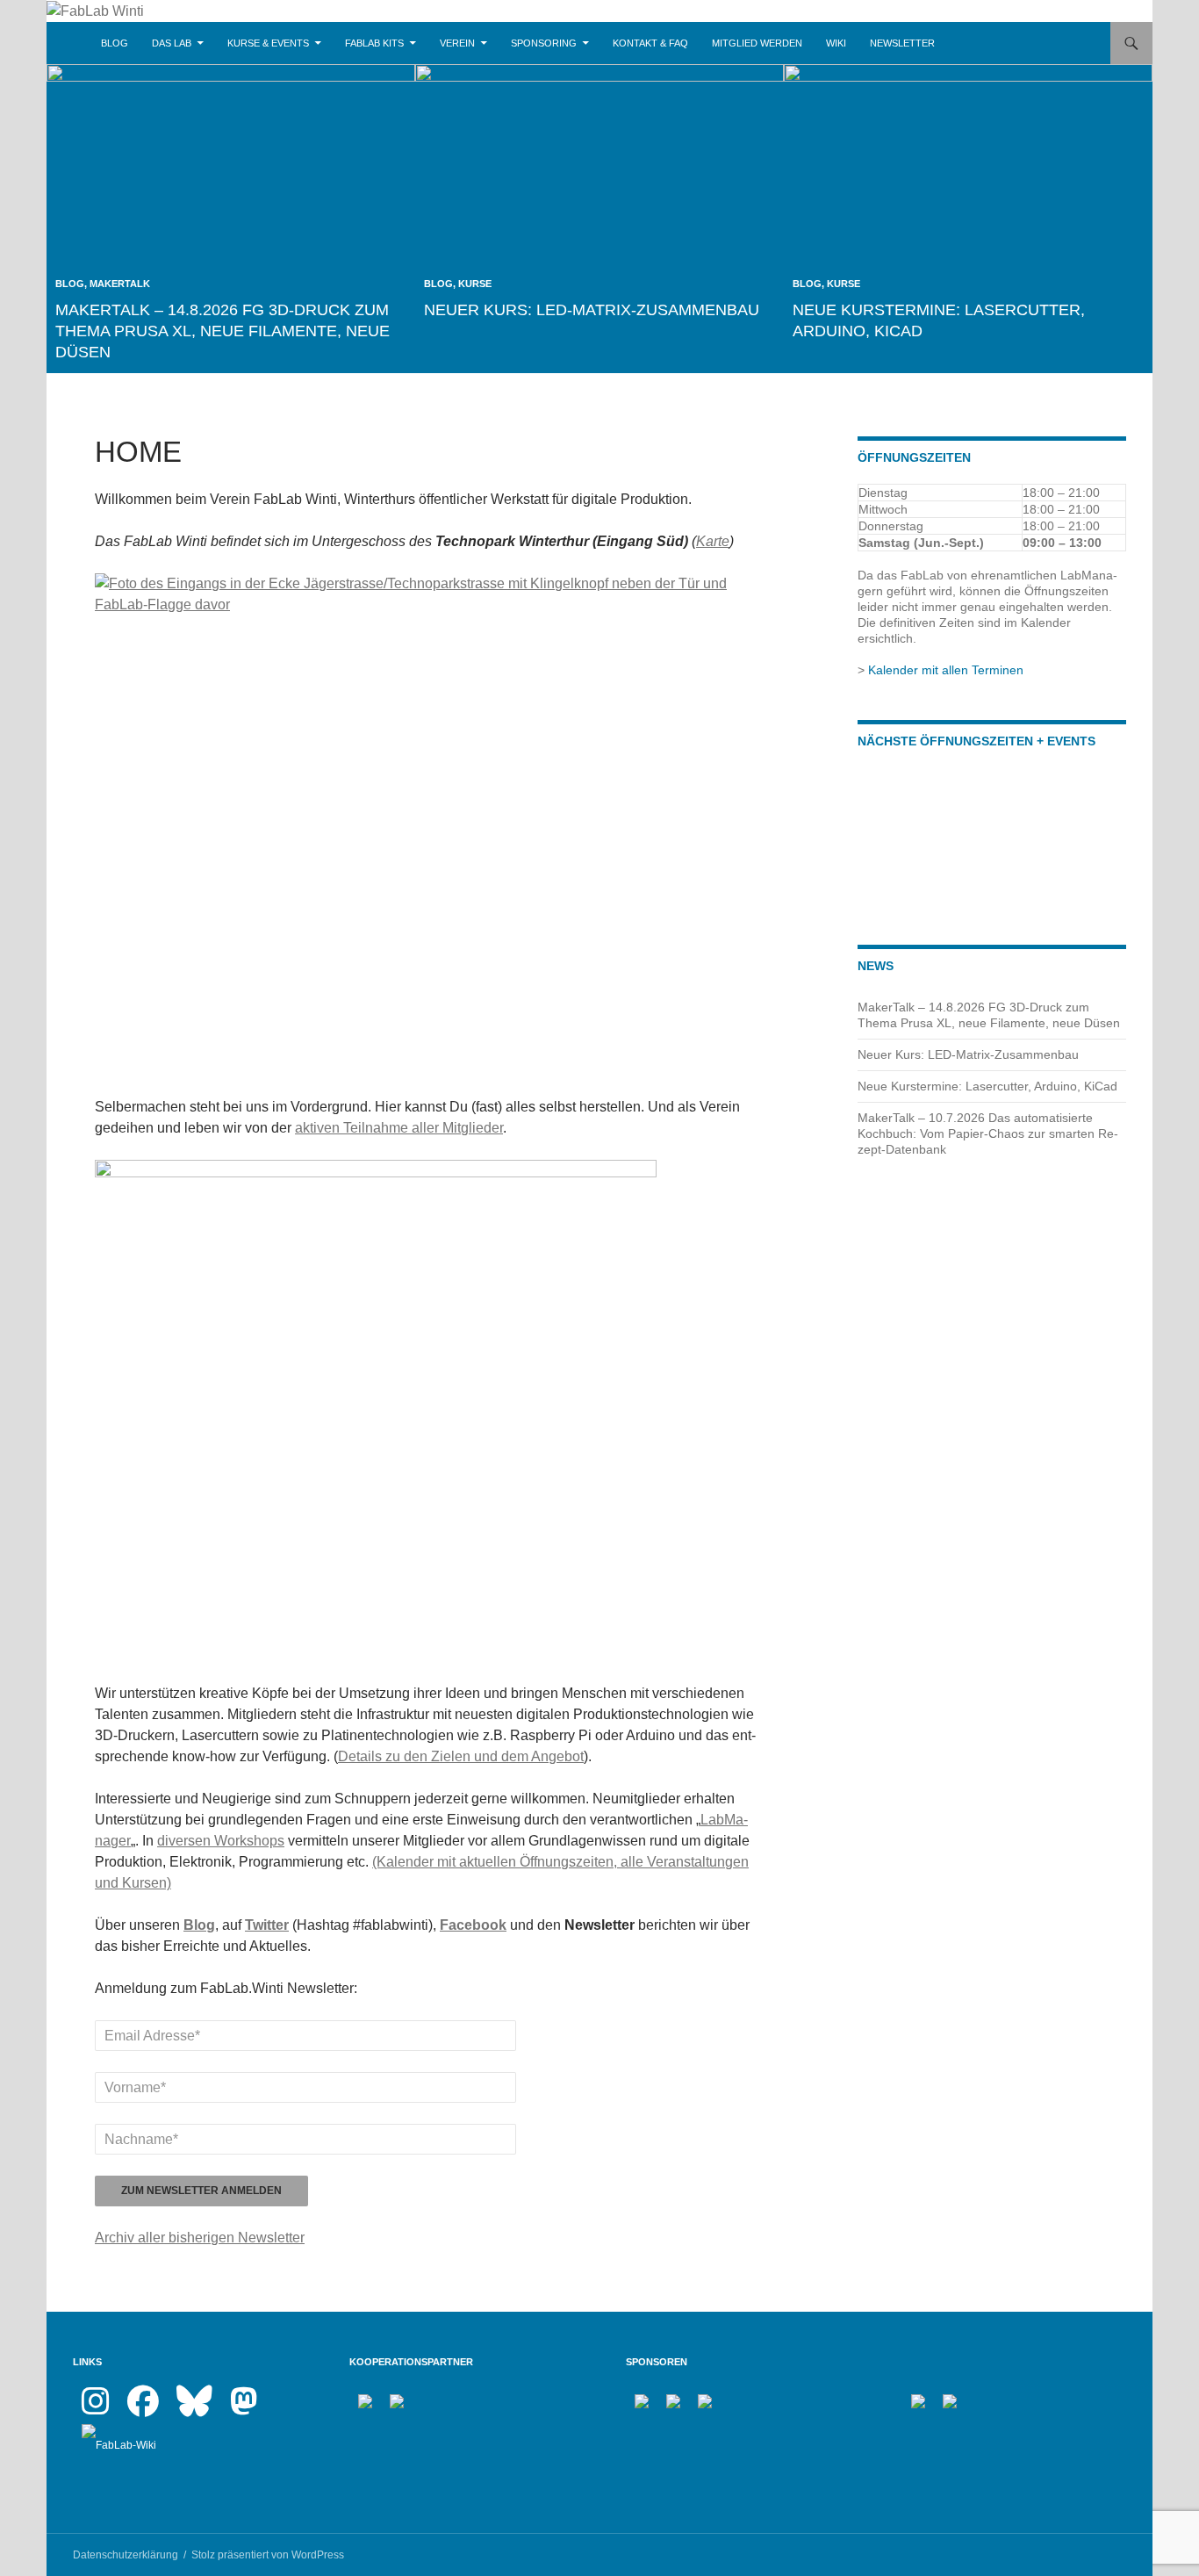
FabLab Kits (374, 43)
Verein (457, 43)
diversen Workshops (221, 1841)
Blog (115, 43)
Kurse (475, 284)
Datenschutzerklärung (126, 2555)
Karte (713, 541)
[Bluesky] (194, 2409)
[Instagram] (96, 2409)
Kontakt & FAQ (650, 43)
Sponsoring (544, 43)
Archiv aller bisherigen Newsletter (200, 2238)
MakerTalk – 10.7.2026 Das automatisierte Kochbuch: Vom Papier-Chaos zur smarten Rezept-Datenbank (988, 1133)
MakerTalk (120, 284)
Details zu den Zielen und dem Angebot (461, 1756)
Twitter (267, 1925)
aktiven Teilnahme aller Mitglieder (399, 1128)
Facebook (473, 1925)
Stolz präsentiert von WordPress (268, 2555)
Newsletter (902, 43)
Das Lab (172, 43)
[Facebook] (143, 2409)
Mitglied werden (757, 43)
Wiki (836, 43)
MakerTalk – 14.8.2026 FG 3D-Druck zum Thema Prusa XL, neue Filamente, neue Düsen (223, 331)
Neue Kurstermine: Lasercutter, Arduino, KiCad (987, 1086)
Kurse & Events (268, 43)
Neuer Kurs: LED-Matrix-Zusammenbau (592, 310)
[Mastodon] (244, 2409)
